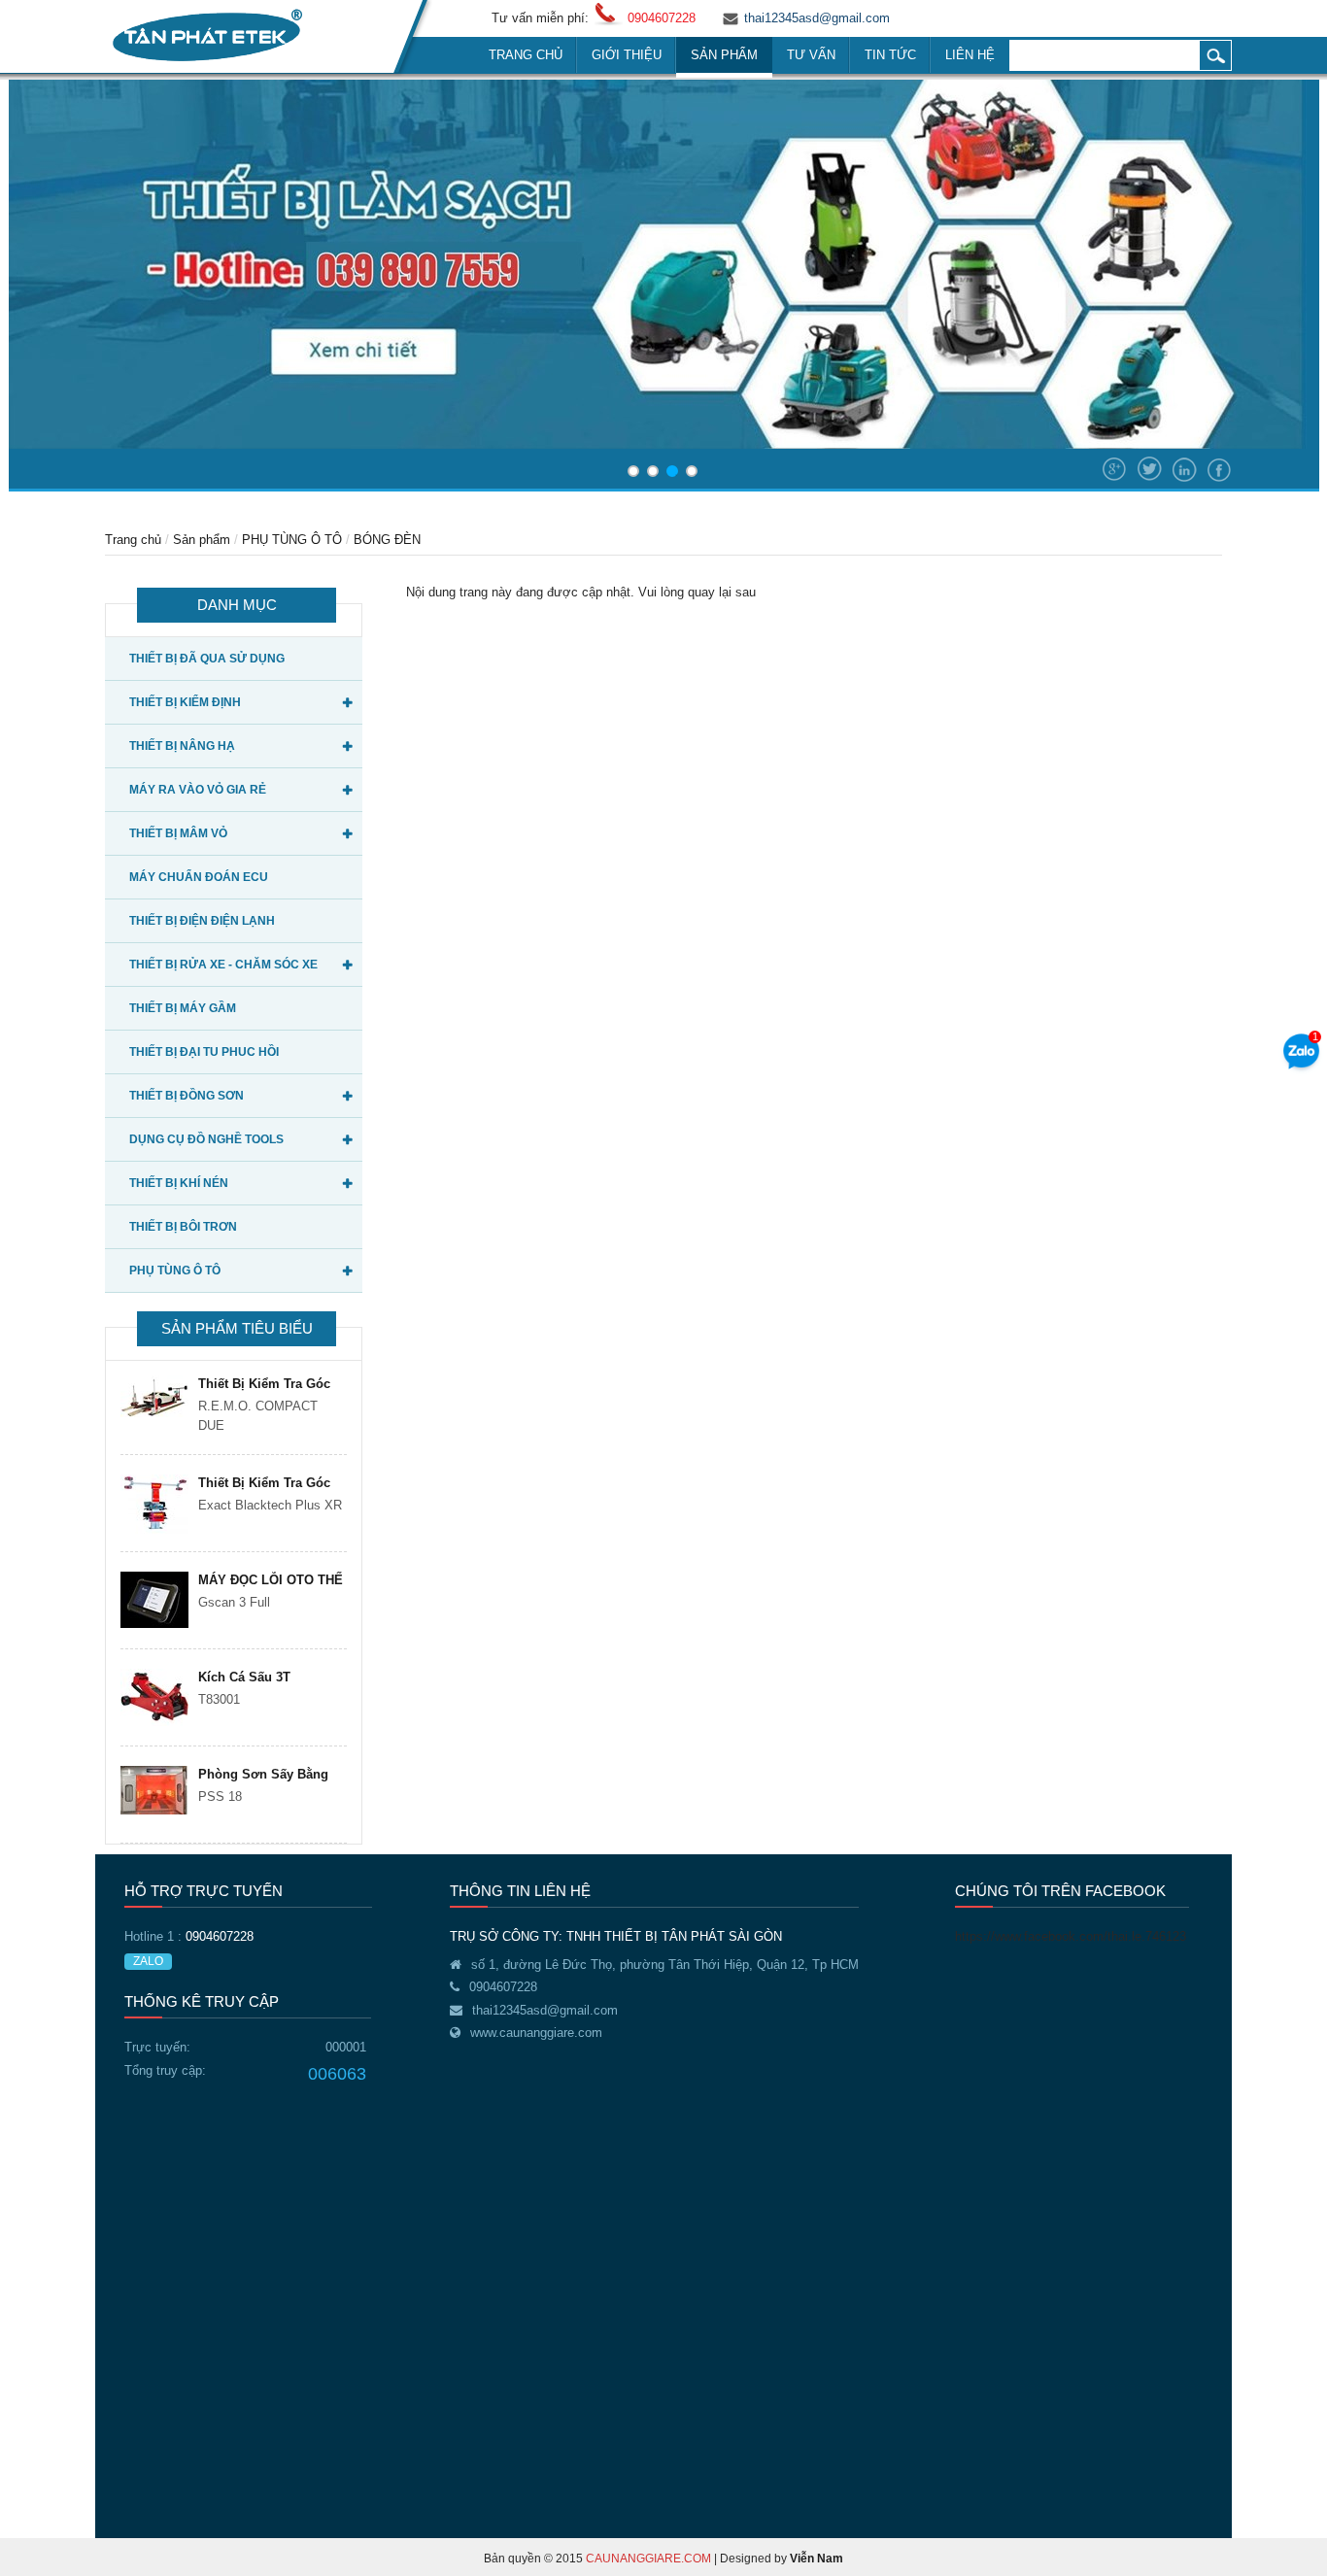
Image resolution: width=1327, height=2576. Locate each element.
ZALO (148, 1961)
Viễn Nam (817, 2559)
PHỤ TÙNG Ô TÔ (292, 540)
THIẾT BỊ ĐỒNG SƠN (187, 1096)
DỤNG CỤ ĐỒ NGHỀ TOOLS (206, 1139)
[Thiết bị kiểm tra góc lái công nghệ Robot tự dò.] (154, 1396)
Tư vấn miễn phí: (540, 18)
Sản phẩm (202, 540)
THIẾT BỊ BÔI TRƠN (183, 1227)
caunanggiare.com (648, 2559)
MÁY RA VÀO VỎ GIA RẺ (198, 790)
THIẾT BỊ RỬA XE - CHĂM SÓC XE (223, 965)
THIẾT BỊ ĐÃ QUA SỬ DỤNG (207, 659)
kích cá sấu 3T (244, 1677)
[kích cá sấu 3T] (154, 1697)
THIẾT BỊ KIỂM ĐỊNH (185, 702)
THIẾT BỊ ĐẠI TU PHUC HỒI (204, 1052)
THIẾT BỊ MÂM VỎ (178, 833)
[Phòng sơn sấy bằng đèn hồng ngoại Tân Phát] (154, 1790)
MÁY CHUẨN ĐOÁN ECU (199, 877)
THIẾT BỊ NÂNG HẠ (182, 746)
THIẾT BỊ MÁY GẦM (183, 1008)
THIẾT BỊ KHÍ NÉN (179, 1183)
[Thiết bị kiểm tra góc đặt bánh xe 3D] (154, 1504)
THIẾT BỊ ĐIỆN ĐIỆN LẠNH (202, 921)
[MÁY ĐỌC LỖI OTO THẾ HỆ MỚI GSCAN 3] (154, 1600)
